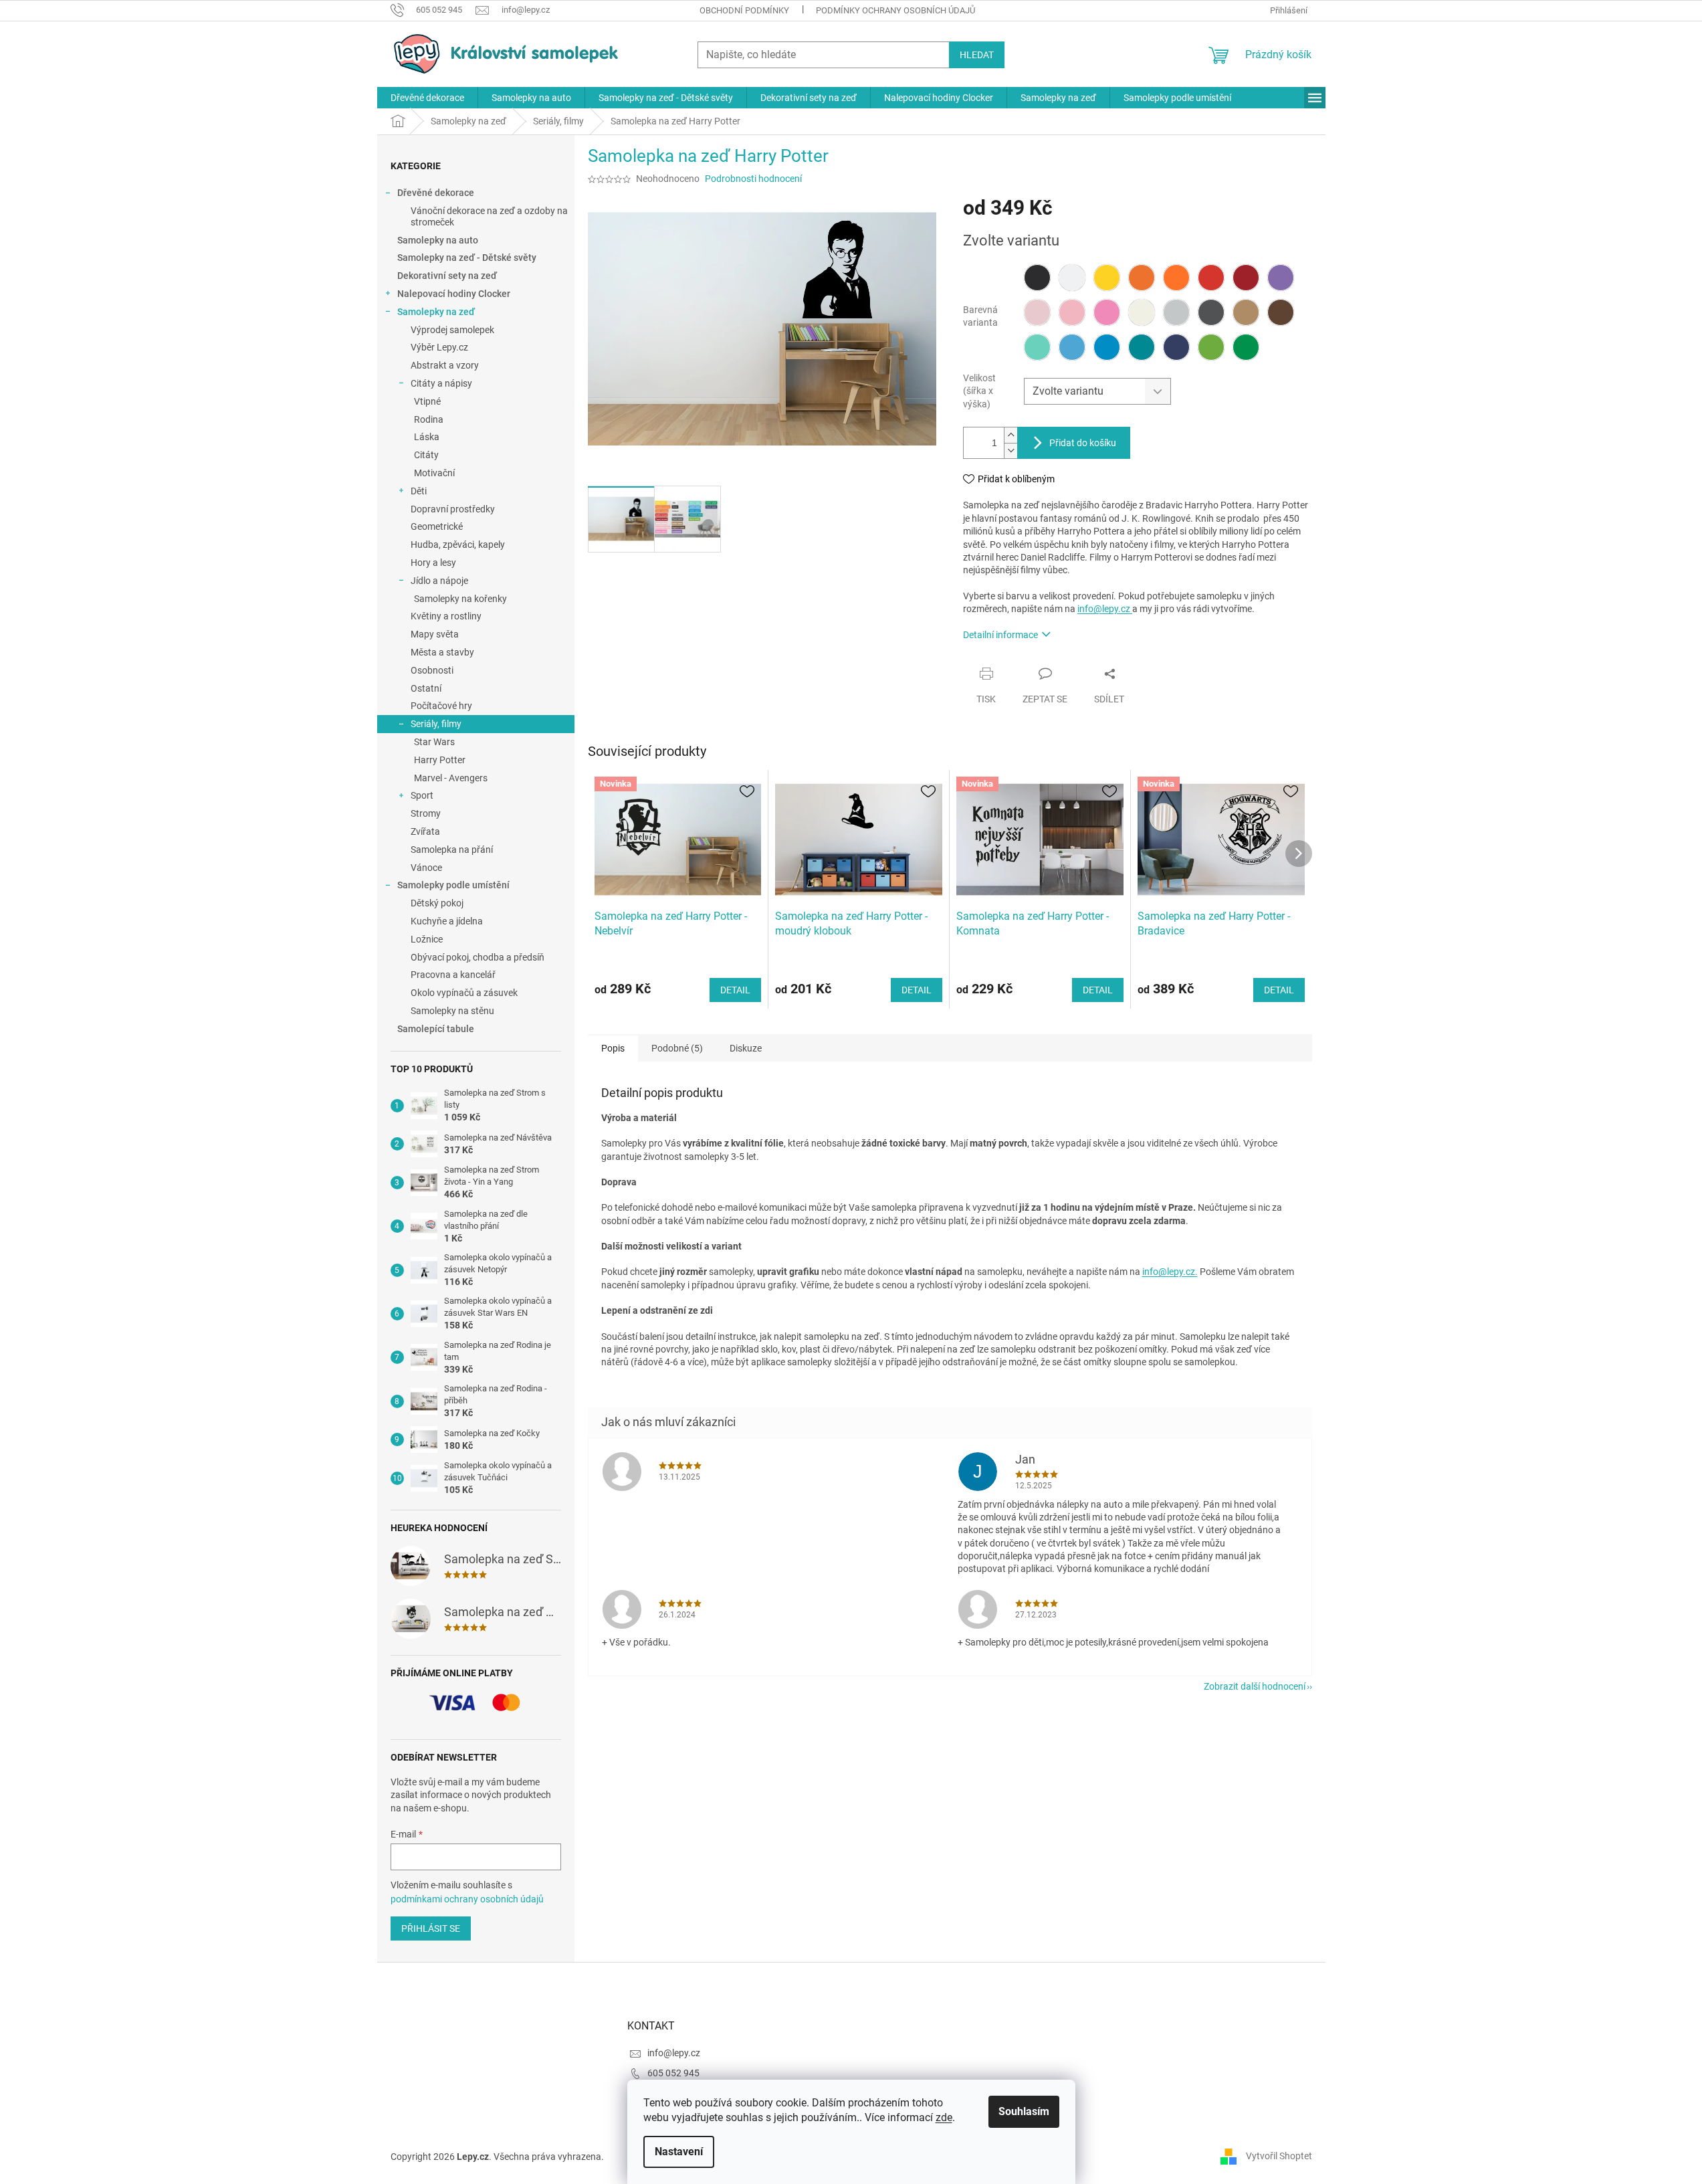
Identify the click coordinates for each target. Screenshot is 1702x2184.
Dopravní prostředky (453, 509)
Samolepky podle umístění (453, 885)
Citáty (426, 455)
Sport (422, 795)
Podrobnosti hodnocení (753, 179)
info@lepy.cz (1105, 609)
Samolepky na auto (438, 240)
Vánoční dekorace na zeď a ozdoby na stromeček (489, 216)
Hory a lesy (433, 563)
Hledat (977, 55)
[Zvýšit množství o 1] (1010, 435)
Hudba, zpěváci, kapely (458, 544)
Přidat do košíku (1083, 443)
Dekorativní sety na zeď (447, 276)
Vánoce (426, 868)
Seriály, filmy (436, 724)
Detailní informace (1000, 635)
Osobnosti (432, 670)
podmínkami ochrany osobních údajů (467, 1899)
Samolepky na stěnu (452, 1011)
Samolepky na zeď (436, 312)
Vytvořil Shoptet (1279, 2156)
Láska (427, 437)
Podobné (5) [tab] (677, 1048)
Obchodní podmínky (744, 10)
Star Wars (434, 742)
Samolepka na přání (452, 850)
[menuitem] (427, 98)
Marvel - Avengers (451, 778)
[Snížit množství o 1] (1010, 451)
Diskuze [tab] (746, 1048)
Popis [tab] (613, 1048)
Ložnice (427, 939)
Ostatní (426, 688)
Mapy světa (435, 634)
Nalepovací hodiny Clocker (454, 294)
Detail (735, 990)
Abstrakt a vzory (445, 365)
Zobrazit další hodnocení (1255, 1686)
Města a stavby (442, 652)
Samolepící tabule (436, 1029)
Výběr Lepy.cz (439, 347)
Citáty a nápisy (441, 383)
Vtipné (427, 401)
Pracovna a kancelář (453, 975)
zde (944, 2117)
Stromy (426, 813)
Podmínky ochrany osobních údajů (895, 10)
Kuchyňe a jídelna (447, 921)
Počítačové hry (441, 706)
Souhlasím (1024, 2111)
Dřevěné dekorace (436, 193)
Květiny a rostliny (446, 616)
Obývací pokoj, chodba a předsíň (477, 957)
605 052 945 (673, 2073)
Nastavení (679, 2152)
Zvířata (425, 831)
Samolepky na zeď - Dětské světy (467, 258)
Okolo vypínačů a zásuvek (464, 993)
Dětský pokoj (437, 903)
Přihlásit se (431, 1928)
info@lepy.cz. (1170, 1272)
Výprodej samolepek (452, 330)
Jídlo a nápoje (439, 581)
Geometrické (437, 526)
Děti (419, 491)
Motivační (434, 473)
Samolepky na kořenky (460, 599)
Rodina (429, 419)
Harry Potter (440, 760)
